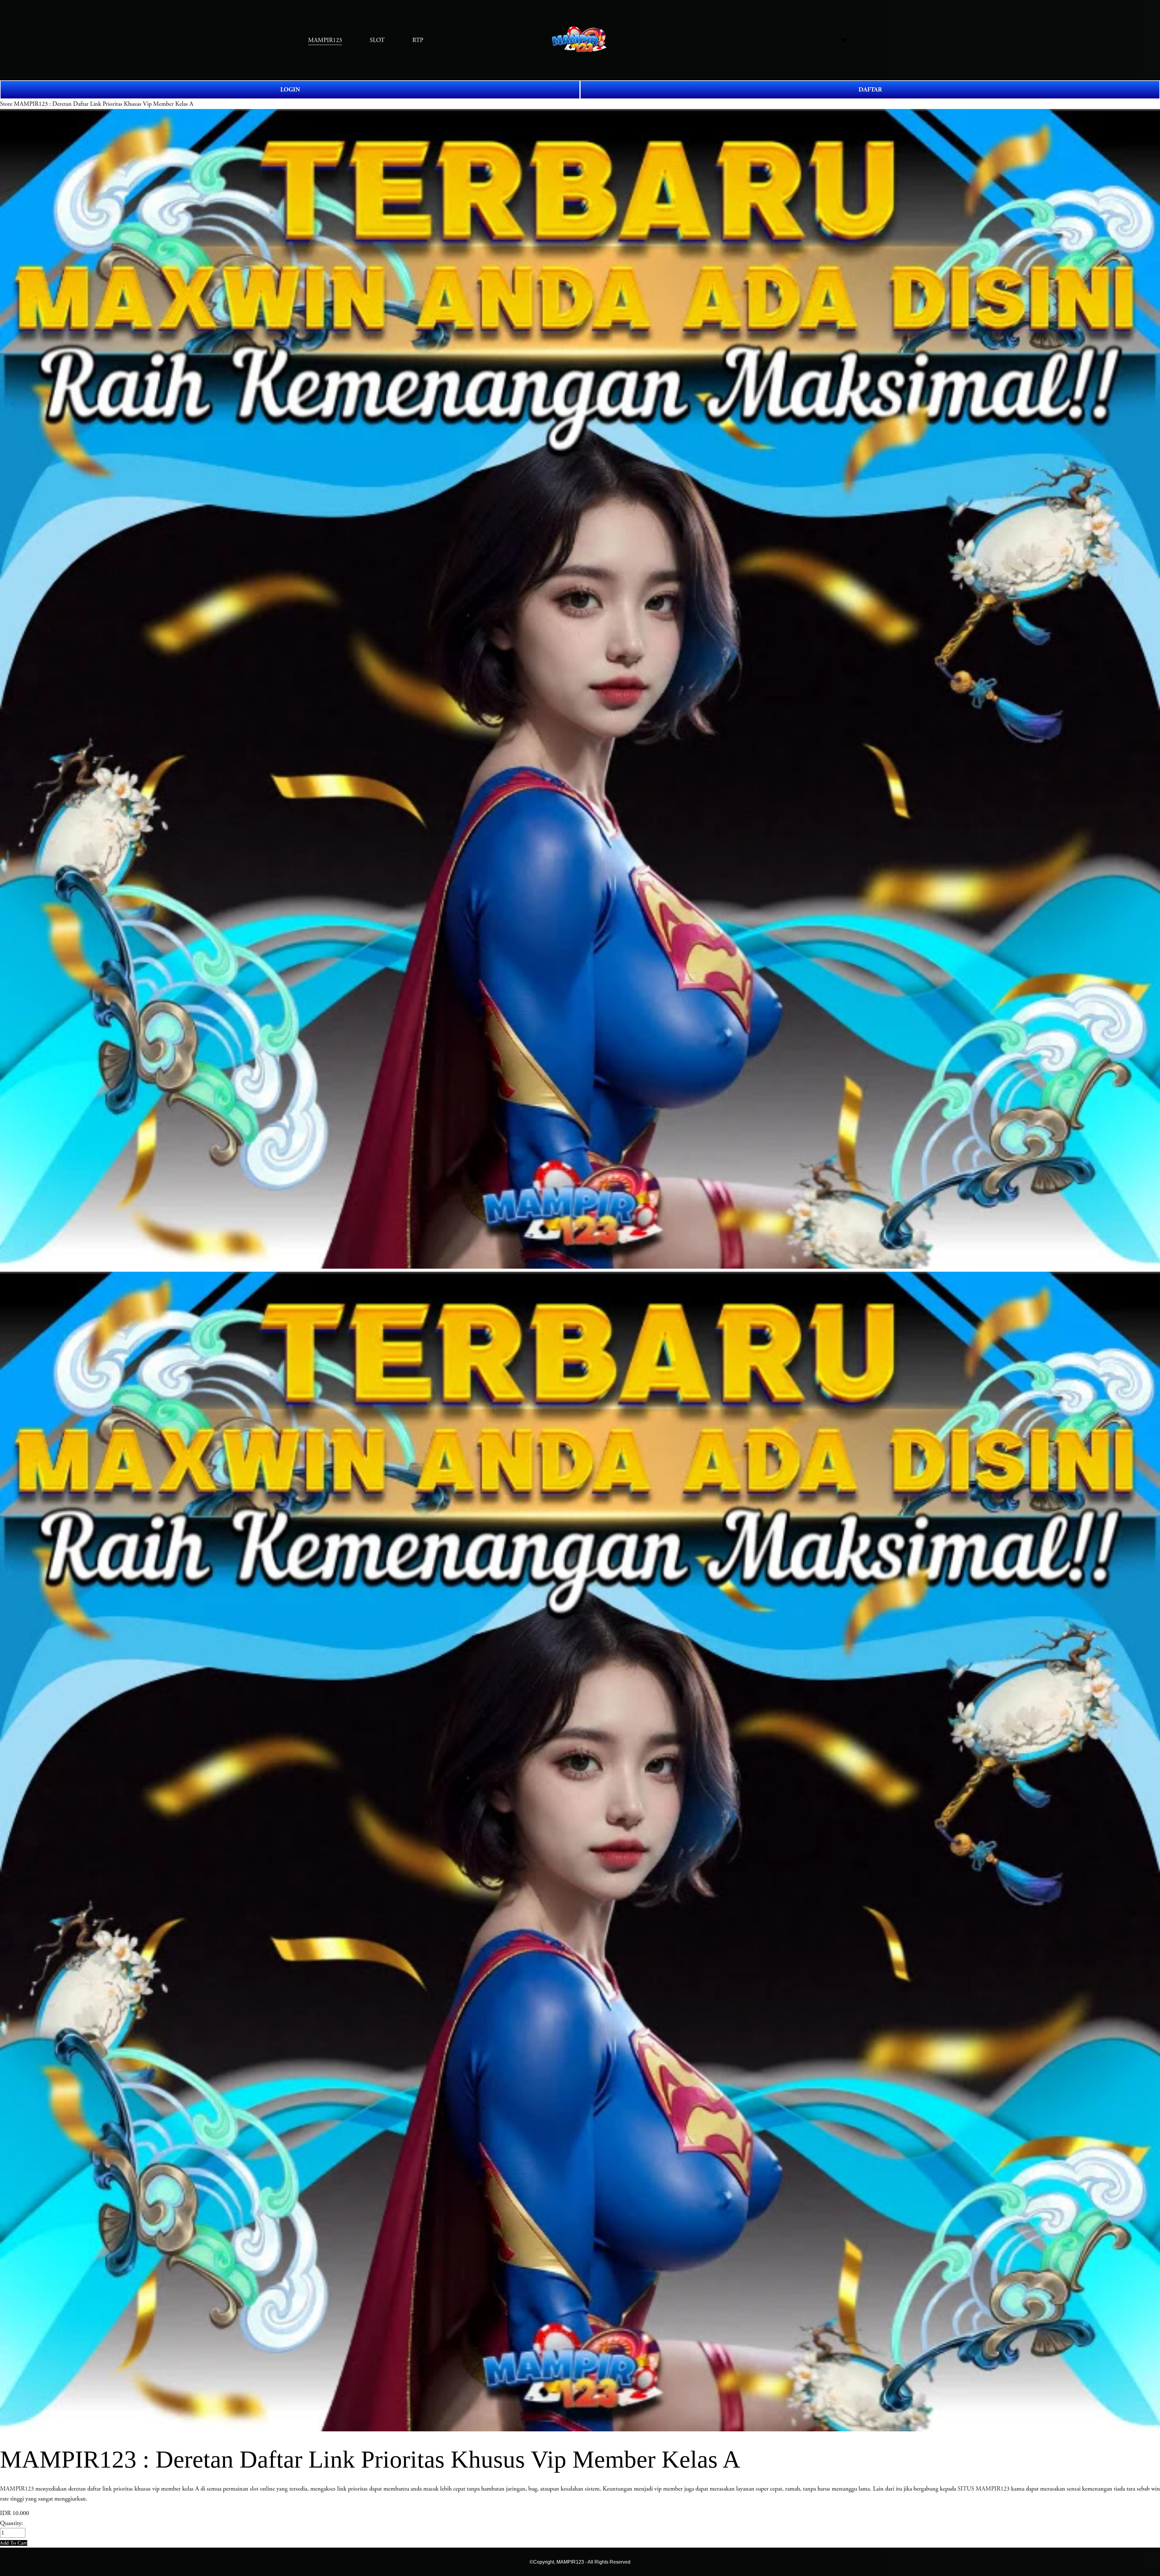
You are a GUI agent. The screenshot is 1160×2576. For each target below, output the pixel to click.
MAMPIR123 (17, 2489)
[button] (14, 2543)
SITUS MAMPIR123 (984, 2489)
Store (6, 104)
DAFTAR (870, 90)
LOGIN (290, 90)
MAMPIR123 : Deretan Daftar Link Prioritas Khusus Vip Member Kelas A (104, 104)
